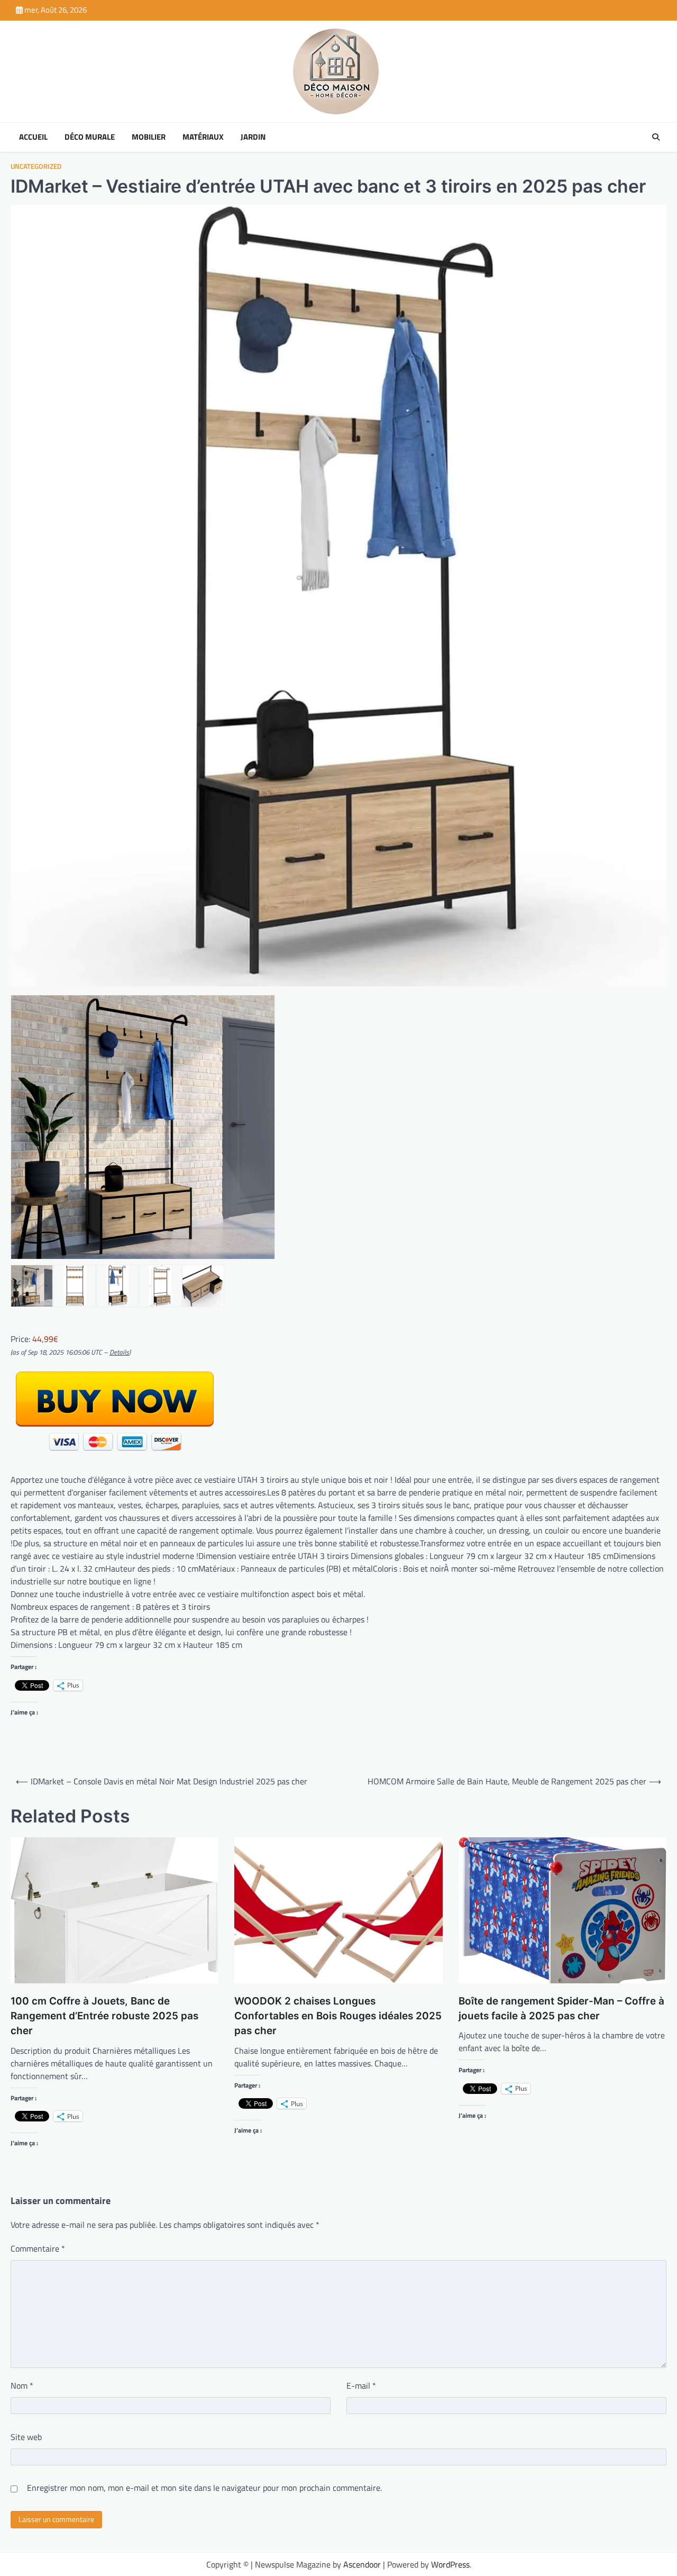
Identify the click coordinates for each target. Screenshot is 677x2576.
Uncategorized (36, 166)
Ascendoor (362, 2564)
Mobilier (149, 137)
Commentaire (38, 2248)
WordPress (450, 2564)
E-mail (361, 2385)
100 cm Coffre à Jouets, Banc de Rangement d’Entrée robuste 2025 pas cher (104, 2016)
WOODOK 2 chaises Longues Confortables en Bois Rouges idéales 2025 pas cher (338, 2016)
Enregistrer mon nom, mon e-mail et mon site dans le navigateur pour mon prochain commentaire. (204, 2488)
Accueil (33, 137)
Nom (22, 2385)
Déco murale (90, 137)
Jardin (253, 137)
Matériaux (203, 137)
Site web (26, 2437)
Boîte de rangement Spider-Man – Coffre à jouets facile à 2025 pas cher (561, 2008)
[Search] (656, 137)
